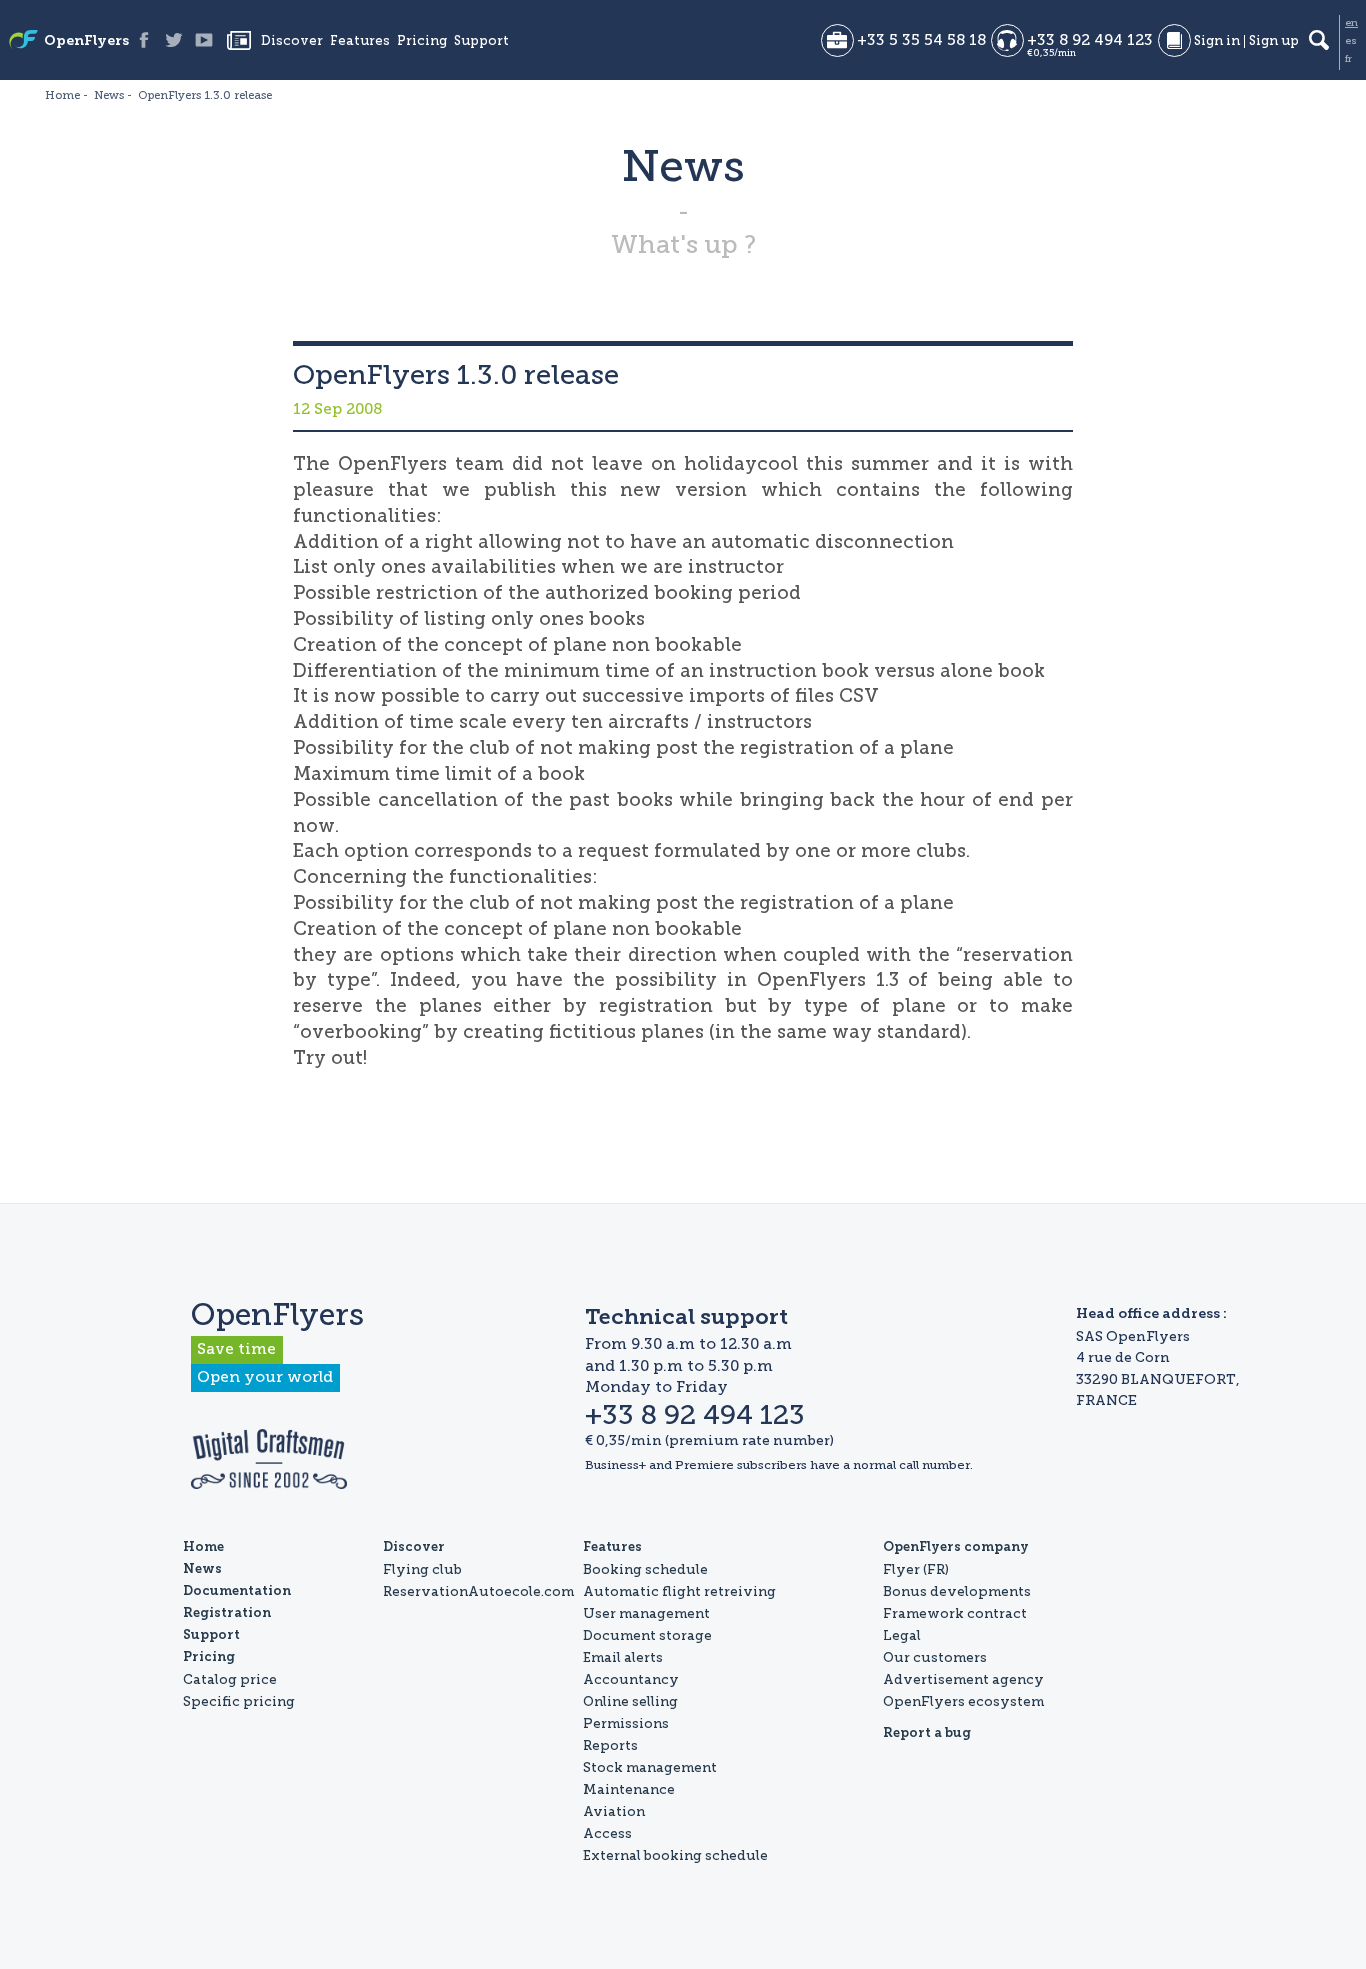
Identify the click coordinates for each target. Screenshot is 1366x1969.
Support (481, 41)
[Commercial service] (837, 40)
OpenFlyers (86, 42)
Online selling (630, 1701)
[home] (23, 41)
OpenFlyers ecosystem (963, 1701)
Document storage (647, 1635)
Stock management (650, 1767)
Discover (292, 41)
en (1351, 23)
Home (203, 1547)
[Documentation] (1174, 40)
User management (646, 1613)
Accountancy (631, 1679)
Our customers (935, 1657)
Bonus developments (957, 1591)
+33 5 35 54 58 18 (921, 40)
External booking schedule (675, 1855)
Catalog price (230, 1679)
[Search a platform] (1319, 40)
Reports (610, 1745)
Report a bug (927, 1733)
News (239, 40)
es (1351, 41)
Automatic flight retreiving (679, 1591)
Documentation (237, 1591)
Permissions (626, 1723)
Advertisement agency (963, 1679)
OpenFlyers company (956, 1547)
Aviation (614, 1811)
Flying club (422, 1569)
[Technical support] (1007, 40)
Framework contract (955, 1613)
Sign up (1274, 41)
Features (360, 41)
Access (607, 1833)
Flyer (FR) (916, 1569)
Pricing (422, 41)
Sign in (1217, 41)
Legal (902, 1635)
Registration (227, 1613)
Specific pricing (239, 1701)
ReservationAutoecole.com (478, 1591)
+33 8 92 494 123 (1090, 40)
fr (1348, 59)
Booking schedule (645, 1569)
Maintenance (629, 1789)
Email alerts (623, 1657)
